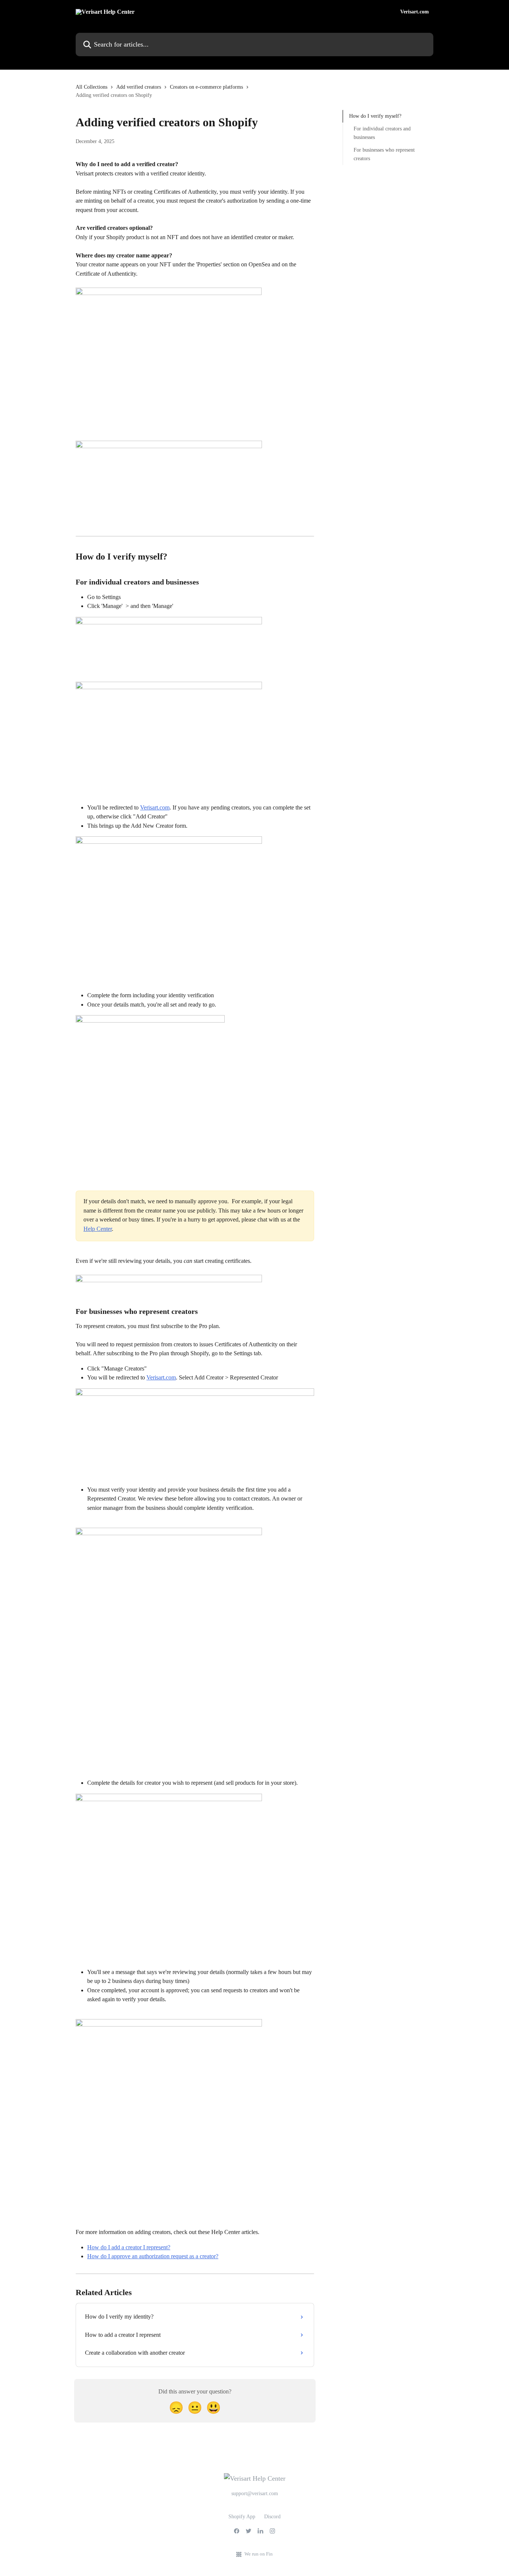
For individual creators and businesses (382, 133)
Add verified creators (139, 87)
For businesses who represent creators (384, 154)
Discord (272, 2517)
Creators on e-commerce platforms (206, 87)
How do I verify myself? (375, 116)
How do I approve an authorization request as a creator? (153, 2256)
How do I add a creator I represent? (129, 2247)
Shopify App (242, 2517)
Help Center (98, 1229)
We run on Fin (259, 2554)
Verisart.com (415, 12)
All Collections (91, 87)
